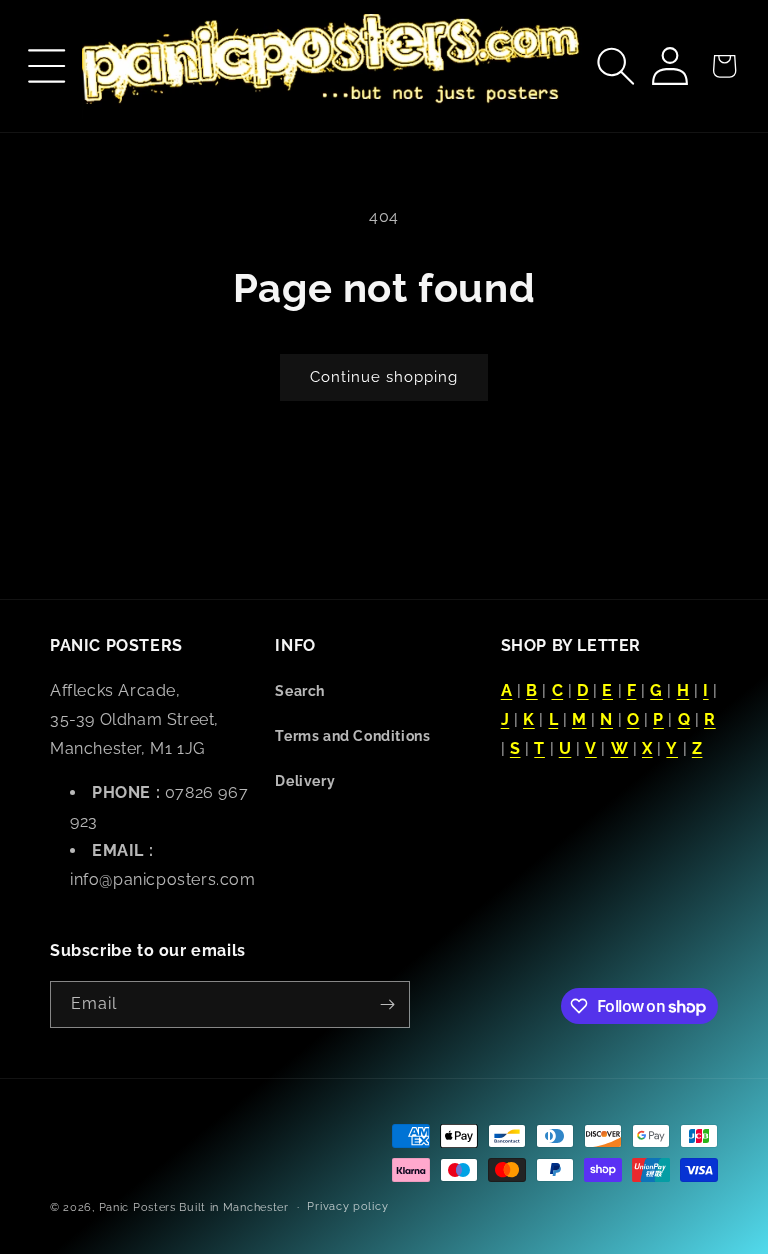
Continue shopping (384, 377)
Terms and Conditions (352, 736)
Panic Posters (137, 1207)
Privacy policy (347, 1206)
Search (300, 691)
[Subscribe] (387, 1004)
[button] (47, 66)
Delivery (305, 781)
